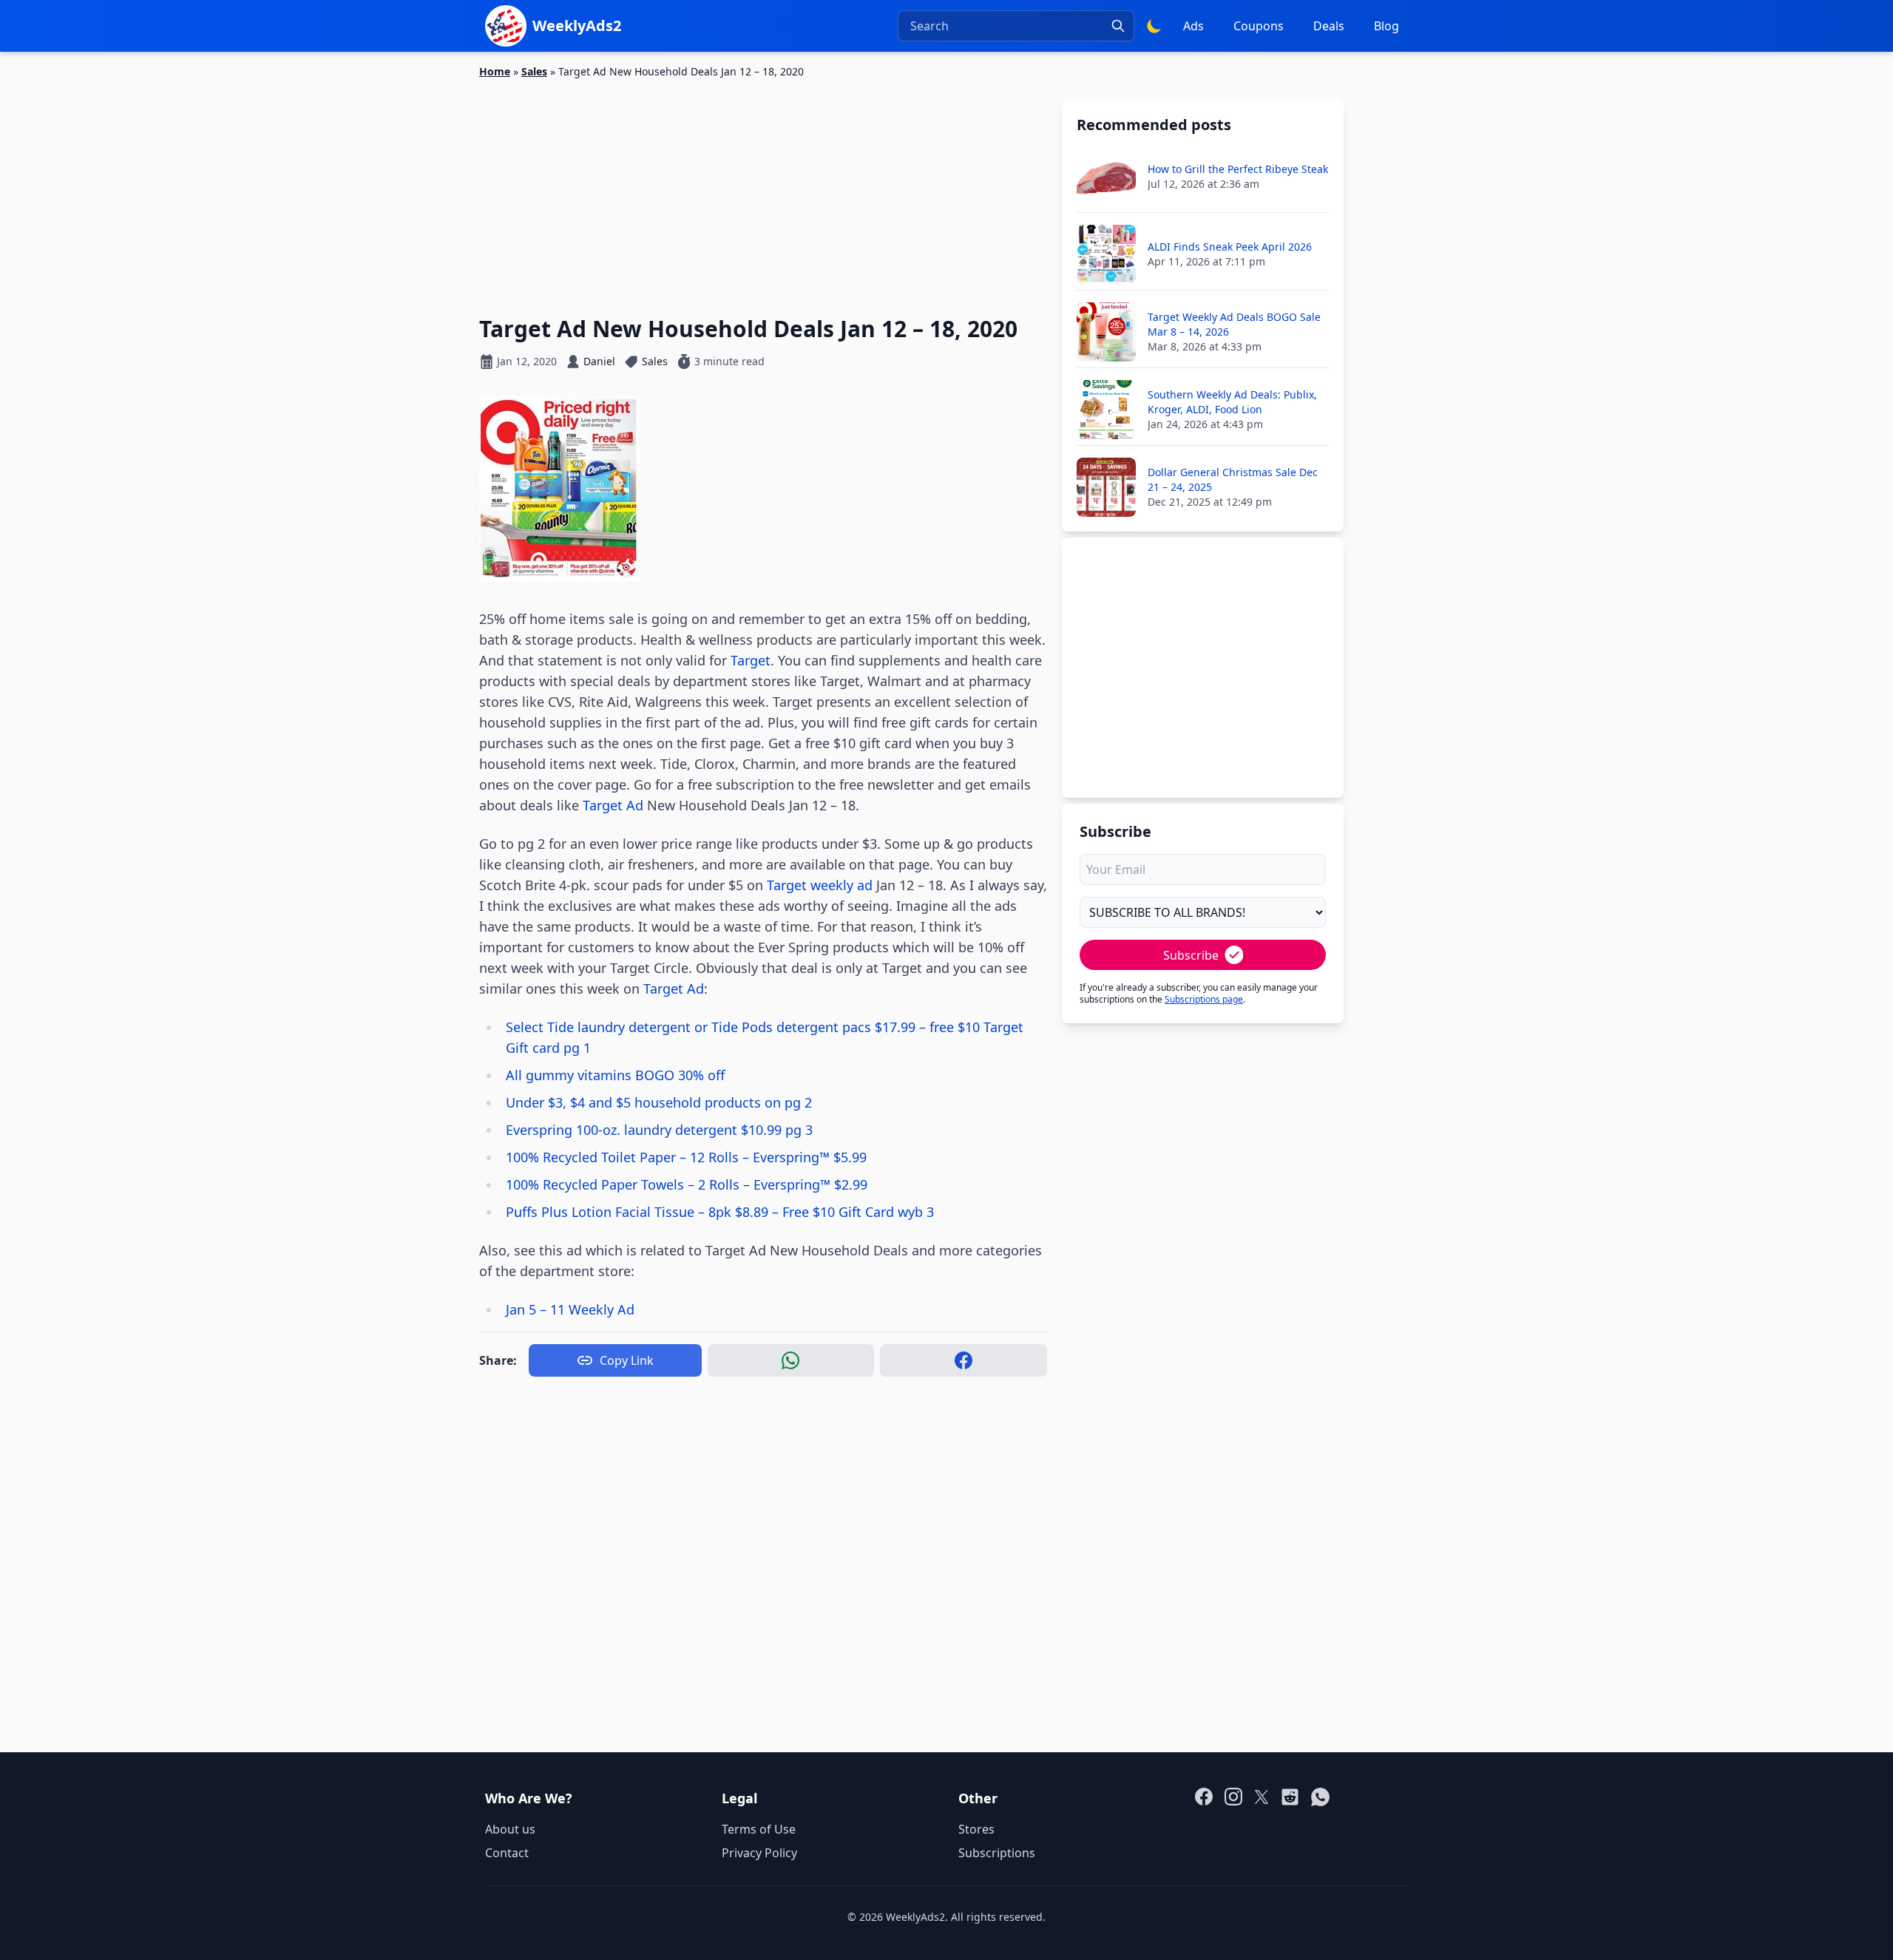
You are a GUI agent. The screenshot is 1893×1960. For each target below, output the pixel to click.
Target (751, 660)
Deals (1329, 26)
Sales (534, 71)
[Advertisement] (763, 189)
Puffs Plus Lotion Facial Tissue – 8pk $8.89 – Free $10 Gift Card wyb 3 (720, 1212)
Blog (1386, 26)
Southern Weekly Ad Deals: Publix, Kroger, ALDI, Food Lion (1232, 402)
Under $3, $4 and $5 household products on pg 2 (659, 1102)
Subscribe (1191, 955)
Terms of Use (759, 1829)
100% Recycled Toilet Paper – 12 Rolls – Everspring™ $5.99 (686, 1157)
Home (495, 71)
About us (510, 1829)
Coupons (1259, 26)
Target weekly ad (820, 885)
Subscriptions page (1204, 999)
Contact (507, 1853)
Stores (976, 1829)
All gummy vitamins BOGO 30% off (615, 1075)
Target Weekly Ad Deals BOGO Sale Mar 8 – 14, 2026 (1234, 324)
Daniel (599, 361)
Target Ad (613, 805)
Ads (1193, 26)
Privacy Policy (759, 1853)
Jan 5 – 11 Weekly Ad (570, 1309)
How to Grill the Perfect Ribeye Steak (1238, 169)
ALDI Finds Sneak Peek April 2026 (1230, 247)
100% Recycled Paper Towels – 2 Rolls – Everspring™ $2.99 (687, 1184)
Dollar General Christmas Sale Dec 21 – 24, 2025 (1233, 479)
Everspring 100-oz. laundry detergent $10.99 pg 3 (659, 1130)
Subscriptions (997, 1853)
